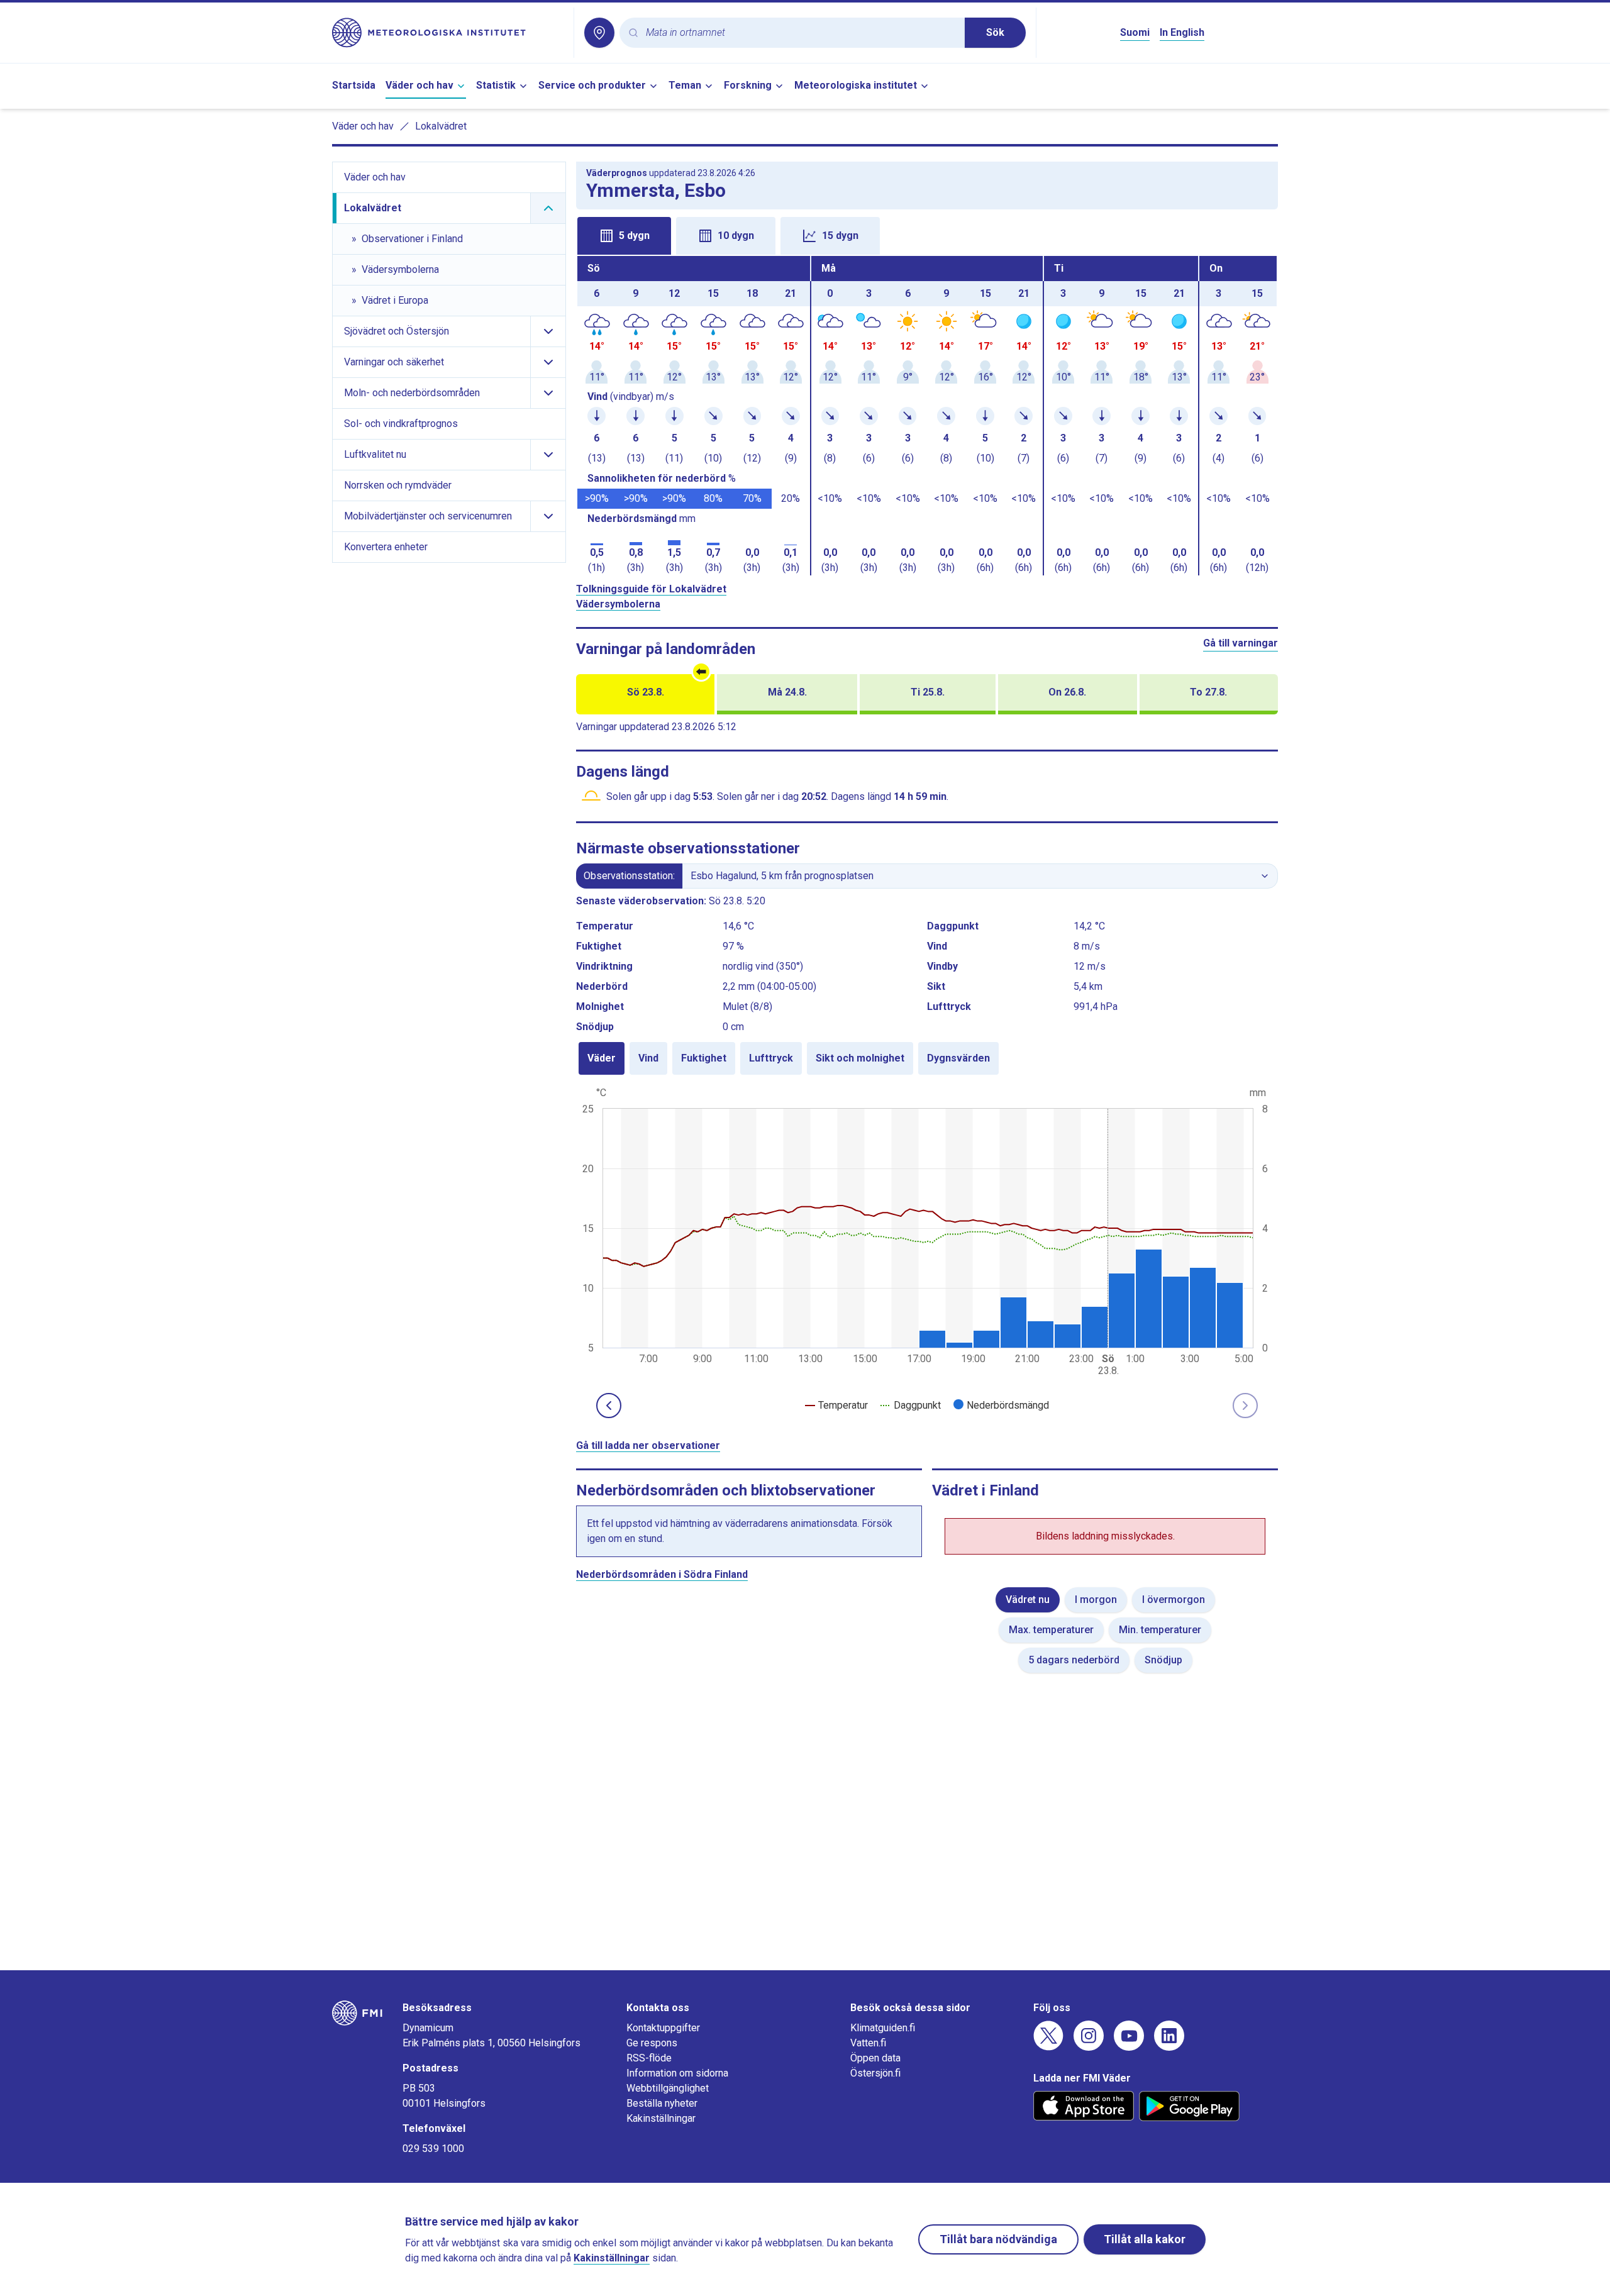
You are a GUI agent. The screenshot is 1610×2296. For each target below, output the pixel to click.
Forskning (748, 85)
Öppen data (875, 2058)
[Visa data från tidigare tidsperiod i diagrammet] (609, 1406)
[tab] (624, 236)
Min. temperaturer (1160, 1630)
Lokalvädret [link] (441, 126)
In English (1182, 32)
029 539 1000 (433, 2149)
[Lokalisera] (599, 33)
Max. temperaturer (1051, 1630)
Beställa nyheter (662, 2103)
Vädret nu (1028, 1600)
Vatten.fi (868, 2043)
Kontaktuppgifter (663, 2028)
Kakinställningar (661, 2118)
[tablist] (927, 235)
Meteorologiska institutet (856, 85)
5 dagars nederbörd (1074, 1660)
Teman (685, 85)
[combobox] (800, 33)
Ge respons (652, 2043)
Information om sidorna (677, 2073)
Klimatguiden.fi (883, 2028)
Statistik (496, 85)
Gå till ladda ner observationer (648, 1445)
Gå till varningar (1241, 643)
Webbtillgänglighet (668, 2088)
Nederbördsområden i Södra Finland (662, 1574)
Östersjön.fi (875, 2073)
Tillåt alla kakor (1145, 2239)
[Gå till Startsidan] (448, 33)
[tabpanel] (927, 416)
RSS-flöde (649, 2058)
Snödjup (1163, 1660)
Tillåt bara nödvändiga (998, 2239)
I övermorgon (1174, 1600)
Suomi (1135, 32)
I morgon (1096, 1600)
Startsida (354, 85)
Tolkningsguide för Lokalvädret (651, 589)
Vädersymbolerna (618, 604)
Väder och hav (419, 85)
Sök (995, 32)
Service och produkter (592, 85)
